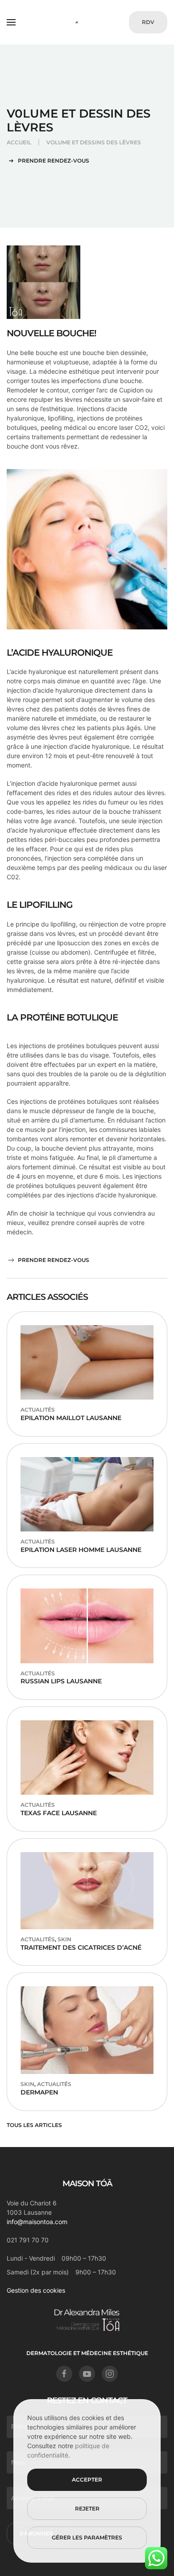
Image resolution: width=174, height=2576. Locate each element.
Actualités (38, 1410)
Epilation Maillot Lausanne (71, 1418)
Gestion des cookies (36, 2290)
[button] (11, 22)
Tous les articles (34, 2125)
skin (64, 1939)
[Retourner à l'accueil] (87, 22)
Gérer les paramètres (87, 2537)
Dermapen (39, 2092)
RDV (148, 22)
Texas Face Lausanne (59, 1813)
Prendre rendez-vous (54, 161)
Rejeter (87, 2509)
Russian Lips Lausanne (61, 1681)
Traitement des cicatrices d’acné (81, 1947)
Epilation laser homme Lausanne (81, 1550)
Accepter (87, 2480)
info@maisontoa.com (37, 2222)
